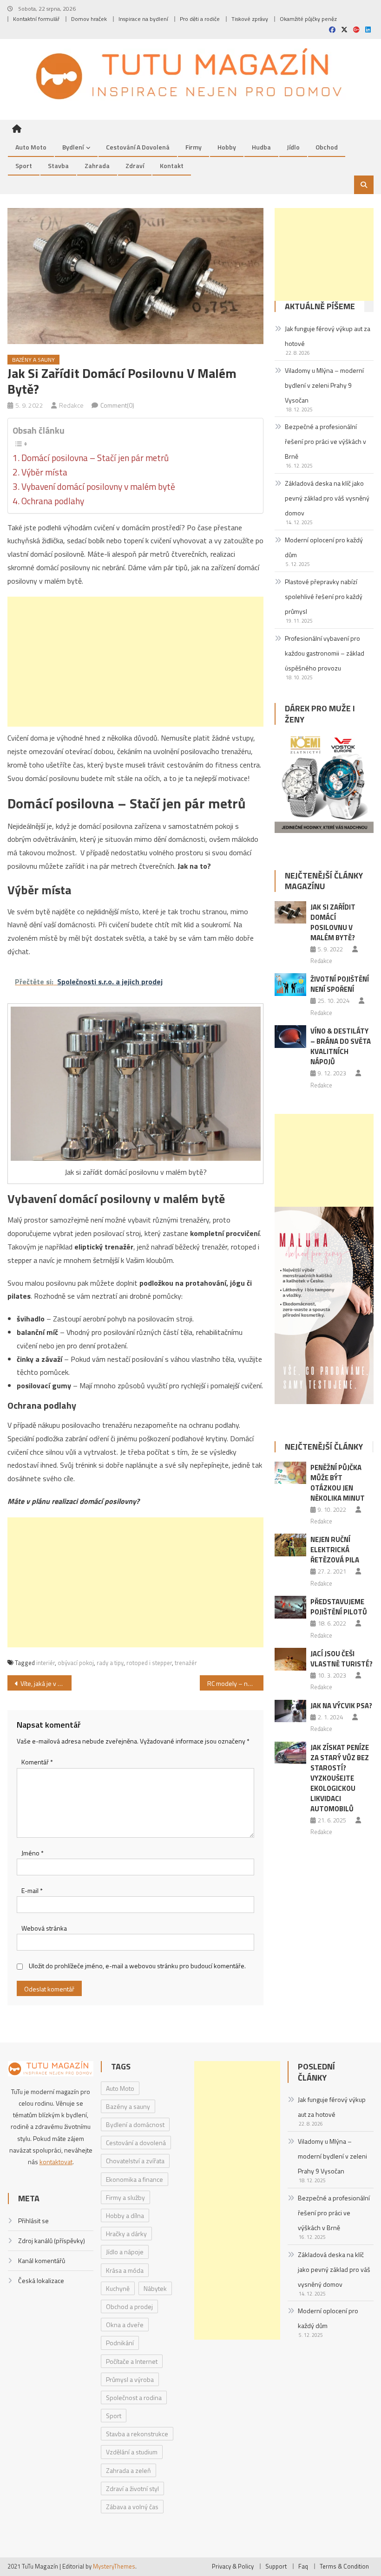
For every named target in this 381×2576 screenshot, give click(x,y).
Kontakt (172, 166)
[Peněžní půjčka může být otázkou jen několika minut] (290, 1473)
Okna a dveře (125, 2325)
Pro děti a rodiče (200, 19)
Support (276, 2566)
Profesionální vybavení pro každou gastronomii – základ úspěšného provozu (325, 653)
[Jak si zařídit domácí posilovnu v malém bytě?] (290, 913)
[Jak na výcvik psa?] (290, 1711)
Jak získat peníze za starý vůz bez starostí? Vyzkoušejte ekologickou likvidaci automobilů (340, 1778)
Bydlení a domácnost (135, 2124)
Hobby (227, 147)
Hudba (261, 147)
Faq (303, 2566)
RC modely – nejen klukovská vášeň (236, 1683)
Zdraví (135, 166)
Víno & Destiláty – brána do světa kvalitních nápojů (341, 1046)
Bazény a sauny (33, 360)
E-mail (32, 1890)
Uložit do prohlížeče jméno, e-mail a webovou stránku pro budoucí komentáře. (137, 1966)
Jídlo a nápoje (125, 2252)
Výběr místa (44, 472)
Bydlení (73, 147)
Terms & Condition (344, 2566)
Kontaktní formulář (36, 19)
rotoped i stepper (149, 1663)
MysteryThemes (114, 2566)
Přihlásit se (33, 2221)
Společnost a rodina (134, 2397)
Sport (24, 166)
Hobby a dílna (125, 2215)
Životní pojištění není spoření (340, 984)
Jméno (33, 1853)
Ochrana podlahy (53, 501)
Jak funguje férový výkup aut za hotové (328, 336)
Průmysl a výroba (130, 2379)
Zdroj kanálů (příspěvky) (52, 2241)
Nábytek (155, 2288)
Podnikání (120, 2343)
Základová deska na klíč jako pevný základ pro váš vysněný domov (327, 498)
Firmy (194, 147)
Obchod (327, 147)
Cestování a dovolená (138, 147)
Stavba (58, 166)
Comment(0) (117, 405)
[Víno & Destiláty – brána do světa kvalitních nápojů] (290, 1037)
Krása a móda (125, 2270)
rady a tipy (110, 1663)
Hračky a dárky (126, 2234)
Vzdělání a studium (132, 2452)
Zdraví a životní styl (132, 2488)
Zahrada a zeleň (128, 2470)
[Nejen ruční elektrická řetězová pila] (290, 1545)
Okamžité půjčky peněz (308, 19)
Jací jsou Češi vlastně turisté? (342, 1659)
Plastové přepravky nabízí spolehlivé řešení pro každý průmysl (324, 596)
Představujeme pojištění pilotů (339, 1607)
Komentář (37, 1762)
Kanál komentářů (42, 2261)
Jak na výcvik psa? (341, 1706)
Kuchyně (118, 2288)
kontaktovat (56, 2162)
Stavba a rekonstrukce (137, 2434)
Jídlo (293, 147)
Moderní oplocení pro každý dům (324, 547)
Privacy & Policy (233, 2566)
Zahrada (97, 166)
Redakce (71, 405)
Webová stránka (44, 1928)
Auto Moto (31, 147)
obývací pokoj (76, 1663)
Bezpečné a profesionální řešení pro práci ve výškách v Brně (325, 441)
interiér (46, 1663)
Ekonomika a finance (135, 2179)
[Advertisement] (135, 662)
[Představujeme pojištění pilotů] (290, 1607)
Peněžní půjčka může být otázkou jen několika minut (338, 1483)
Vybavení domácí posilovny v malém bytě (98, 487)
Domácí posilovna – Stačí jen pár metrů (95, 458)
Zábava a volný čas (132, 2507)
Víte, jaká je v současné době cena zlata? (46, 1683)
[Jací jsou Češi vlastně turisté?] (290, 1659)
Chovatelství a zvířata (135, 2161)
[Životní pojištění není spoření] (290, 985)
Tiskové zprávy (250, 19)
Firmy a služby (125, 2197)
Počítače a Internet (132, 2361)
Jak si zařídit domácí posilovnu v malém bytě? (333, 922)
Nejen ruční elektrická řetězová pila (335, 1550)
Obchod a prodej (129, 2306)
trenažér (186, 1663)
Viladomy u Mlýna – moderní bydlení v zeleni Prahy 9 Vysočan (324, 385)
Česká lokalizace (41, 2280)
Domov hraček (89, 19)
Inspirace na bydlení (143, 19)
